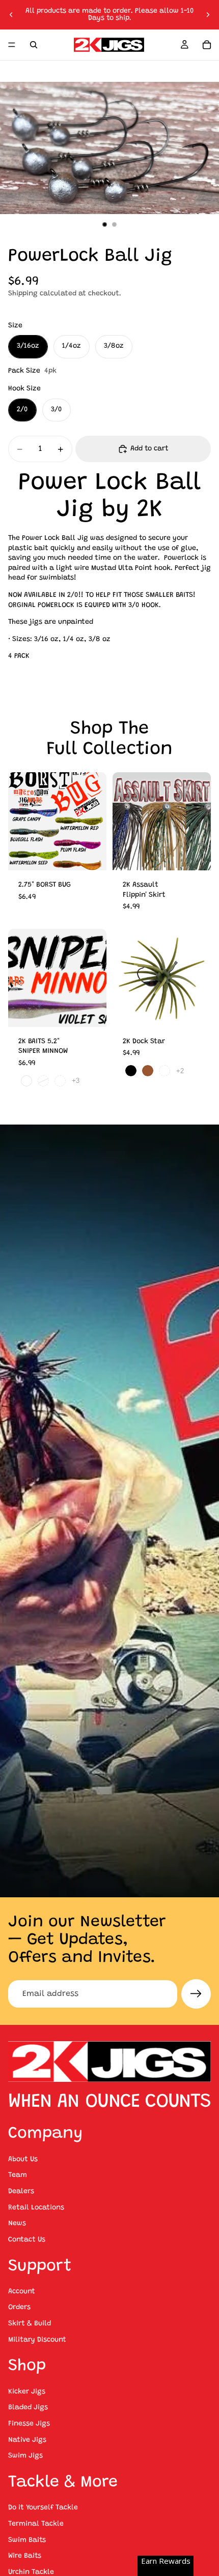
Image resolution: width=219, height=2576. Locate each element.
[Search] (34, 45)
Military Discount (37, 2340)
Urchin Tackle (31, 2572)
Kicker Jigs (27, 2392)
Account (22, 2292)
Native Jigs (27, 2440)
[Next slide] (208, 15)
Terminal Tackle (36, 2524)
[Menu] (12, 45)
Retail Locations (36, 2208)
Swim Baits (27, 2540)
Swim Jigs (25, 2456)
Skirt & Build (30, 2324)
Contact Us (27, 2240)
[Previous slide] (11, 15)
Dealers (21, 2192)
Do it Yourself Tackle (43, 2508)
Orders (19, 2308)
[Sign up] (196, 1994)
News (17, 2224)
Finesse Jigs (29, 2424)
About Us (23, 2160)
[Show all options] (76, 1081)
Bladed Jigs (28, 2408)
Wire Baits (25, 2556)
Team (18, 2175)
